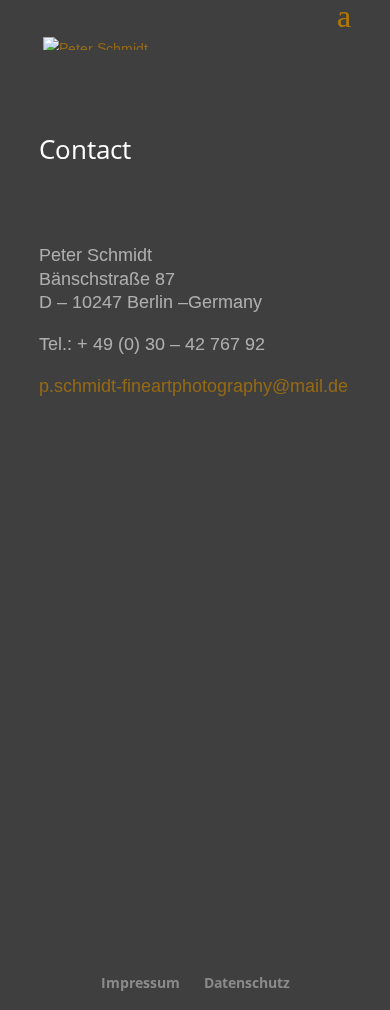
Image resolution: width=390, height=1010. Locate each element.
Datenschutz (247, 982)
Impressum (140, 982)
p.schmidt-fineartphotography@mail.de (193, 386)
